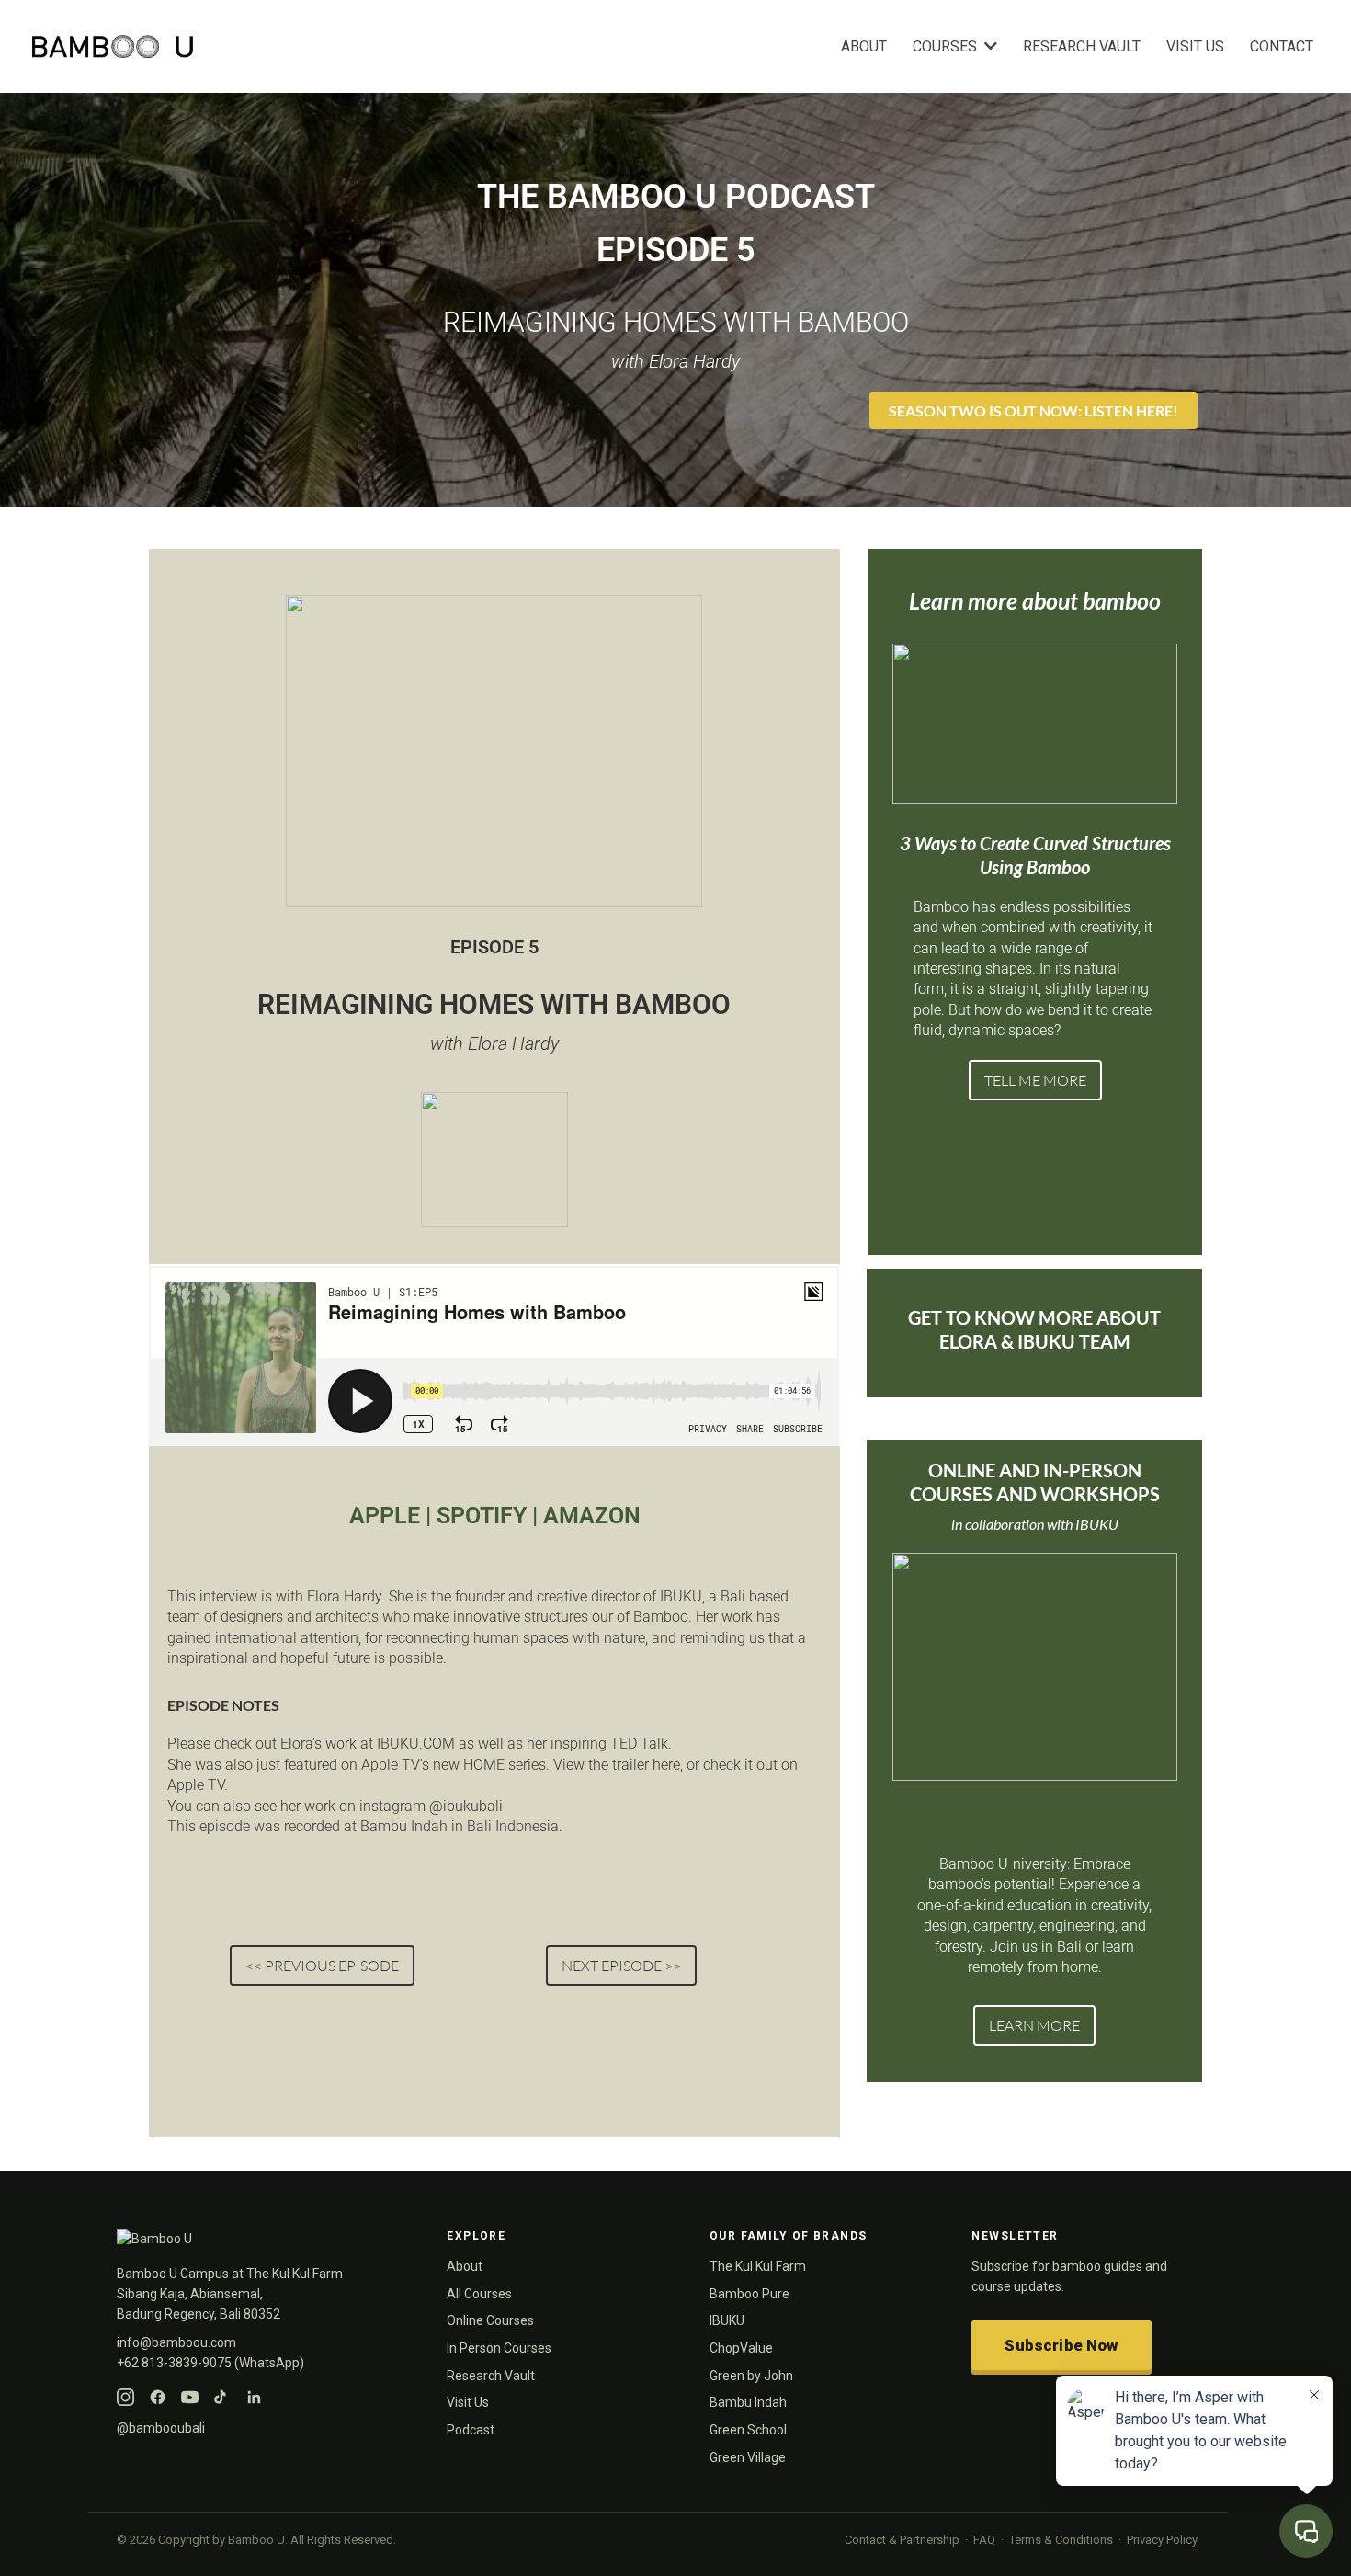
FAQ (984, 2540)
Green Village (748, 2457)
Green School (748, 2430)
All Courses (479, 2294)
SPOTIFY (482, 1516)
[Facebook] (158, 2397)
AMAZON (592, 1516)
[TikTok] (222, 2397)
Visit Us (468, 2402)
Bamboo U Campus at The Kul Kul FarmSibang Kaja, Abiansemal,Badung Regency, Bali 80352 (230, 2293)
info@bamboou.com (176, 2342)
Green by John (751, 2376)
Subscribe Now (1061, 2345)
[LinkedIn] (254, 2397)
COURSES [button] (947, 46)
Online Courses (490, 2320)
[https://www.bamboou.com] (352, 46)
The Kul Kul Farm (758, 2266)
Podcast (471, 2430)
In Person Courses (499, 2348)
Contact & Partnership (902, 2540)
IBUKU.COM (416, 1744)
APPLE (387, 1516)
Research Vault (491, 2376)
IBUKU (727, 2320)
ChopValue (741, 2348)
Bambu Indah (748, 2402)
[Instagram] (125, 2397)
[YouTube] (190, 2397)
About (465, 2266)
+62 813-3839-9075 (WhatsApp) (210, 2363)
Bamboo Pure (749, 2294)
